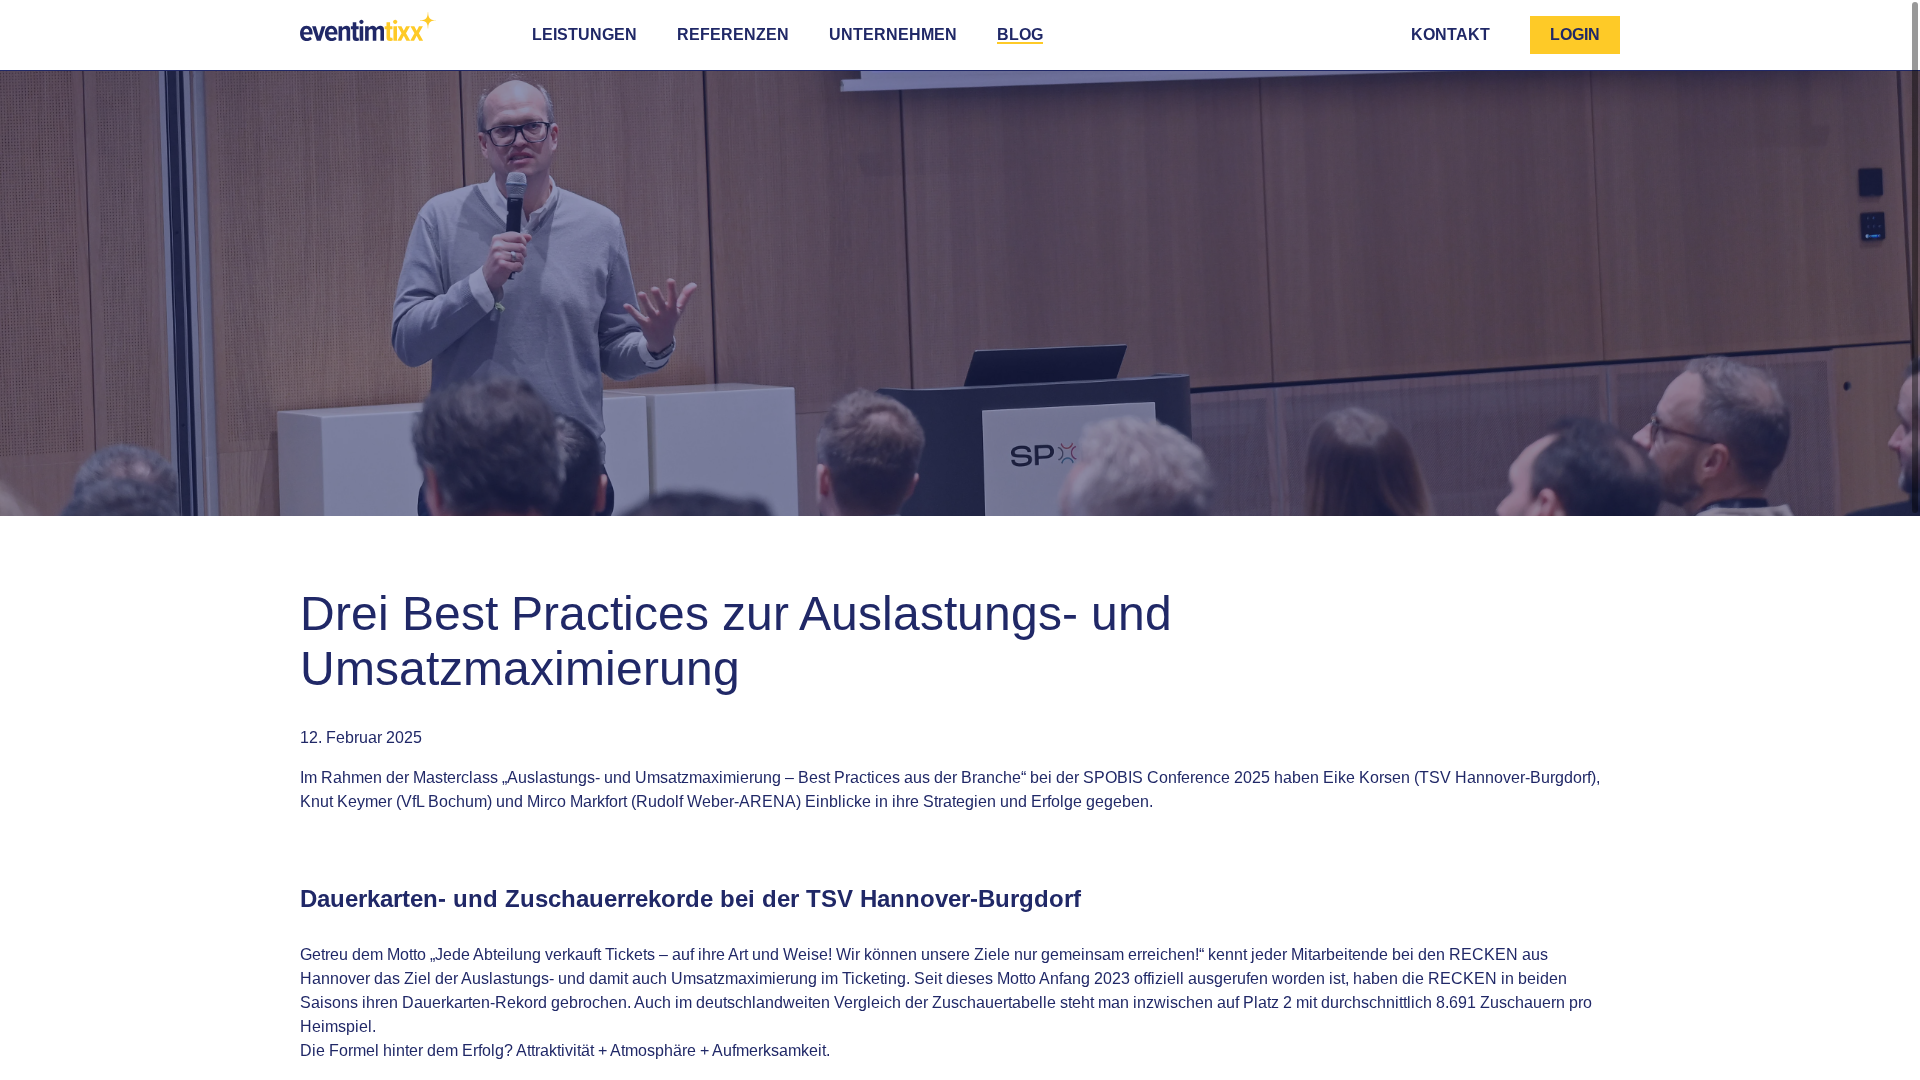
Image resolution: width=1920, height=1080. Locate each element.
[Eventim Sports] (375, 32)
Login (1575, 34)
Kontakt (1450, 34)
